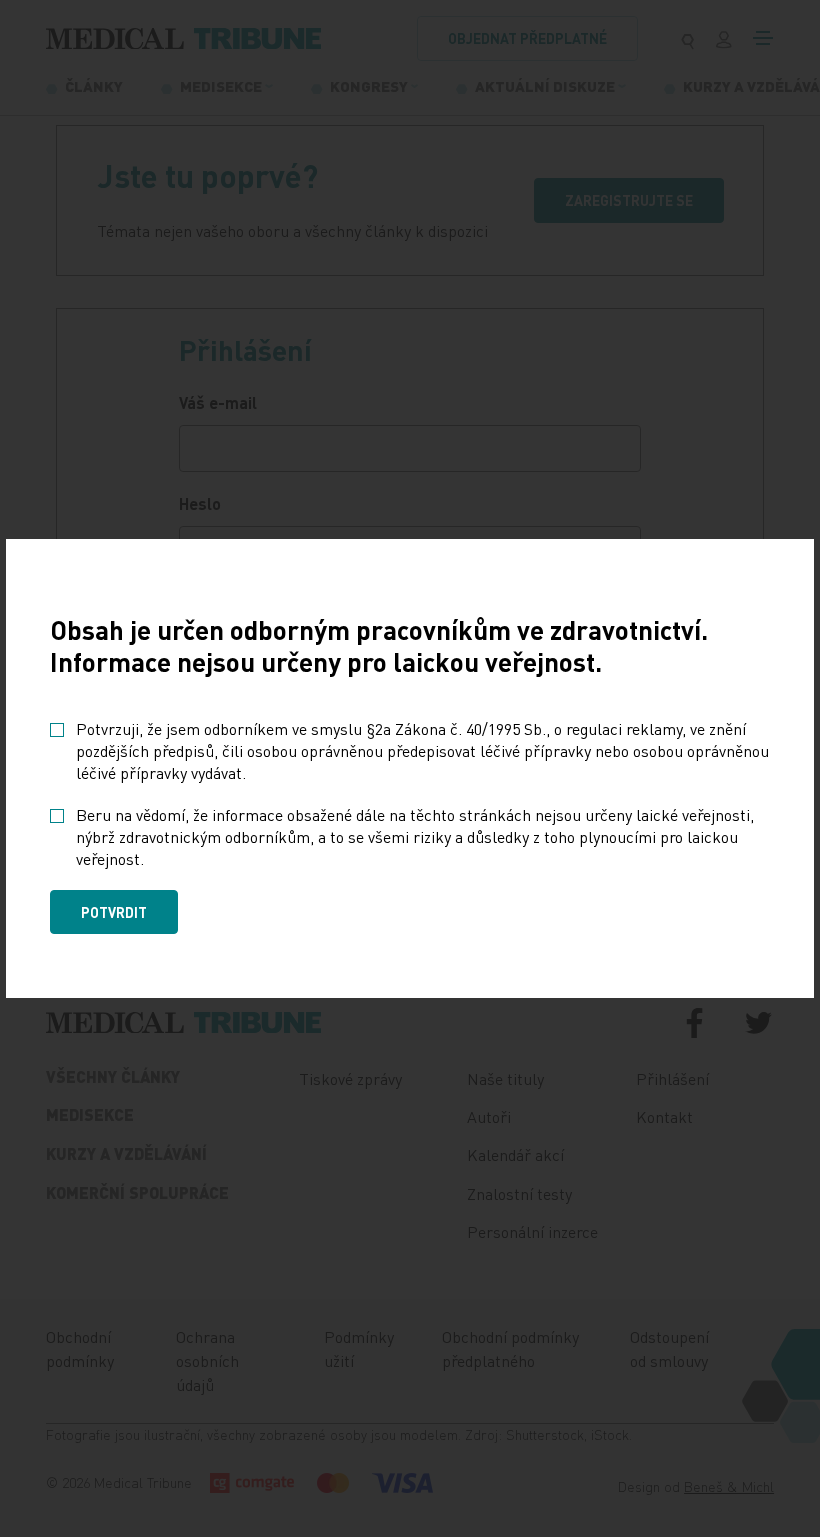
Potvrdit (114, 912)
